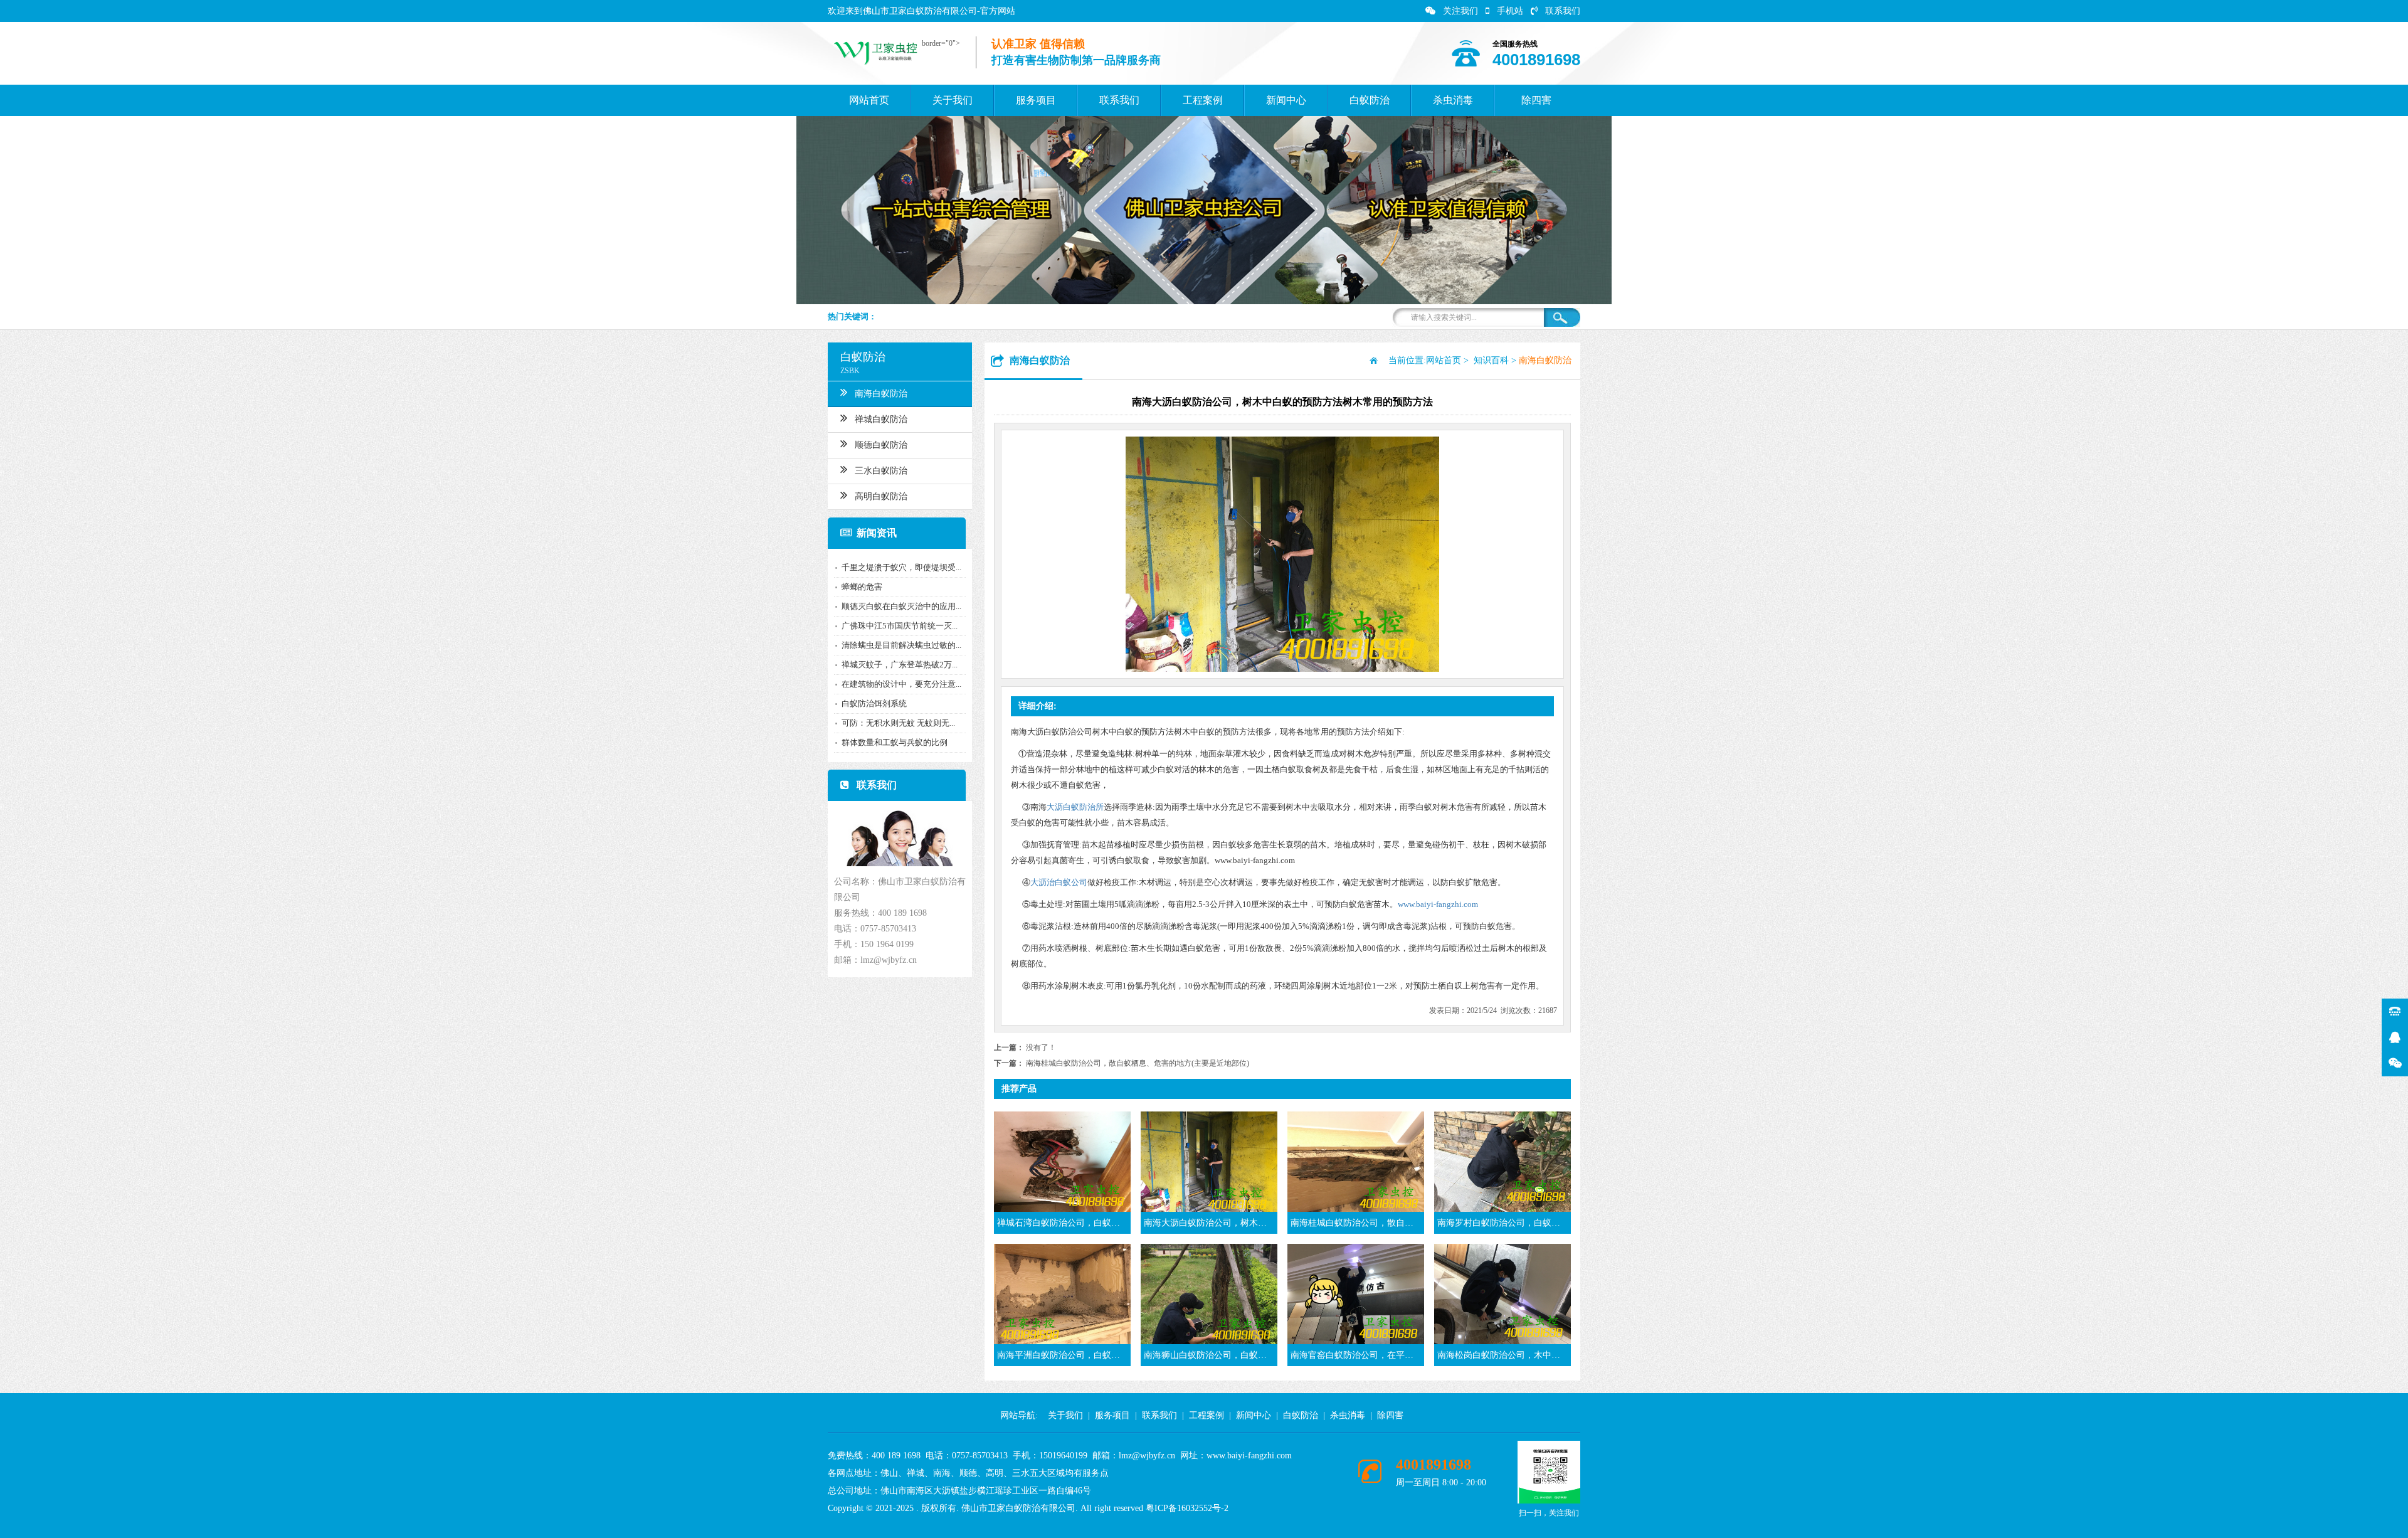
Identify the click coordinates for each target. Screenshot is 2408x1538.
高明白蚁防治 (881, 496)
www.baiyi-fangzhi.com (1438, 904)
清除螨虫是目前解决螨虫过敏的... (901, 645)
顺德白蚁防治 (881, 445)
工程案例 (1203, 100)
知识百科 (1491, 360)
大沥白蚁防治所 (1075, 807)
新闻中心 (1286, 100)
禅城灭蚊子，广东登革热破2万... (900, 665)
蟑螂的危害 (862, 587)
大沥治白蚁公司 (1059, 882)
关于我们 (953, 100)
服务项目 (1036, 100)
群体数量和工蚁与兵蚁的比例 (895, 742)
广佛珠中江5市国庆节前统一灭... (900, 626)
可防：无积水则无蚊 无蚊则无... (898, 723)
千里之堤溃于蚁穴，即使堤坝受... (901, 567)
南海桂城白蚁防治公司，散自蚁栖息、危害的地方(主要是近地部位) (1138, 1063)
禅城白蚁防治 (881, 419)
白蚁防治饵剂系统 (874, 703)
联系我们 (1563, 11)
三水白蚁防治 (881, 471)
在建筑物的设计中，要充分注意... (901, 684)
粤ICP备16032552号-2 (1187, 1508)
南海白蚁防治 (881, 394)
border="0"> (941, 43)
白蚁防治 (1370, 100)
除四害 (1536, 100)
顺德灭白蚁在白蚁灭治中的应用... (901, 606)
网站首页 (869, 100)
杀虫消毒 (1453, 100)
